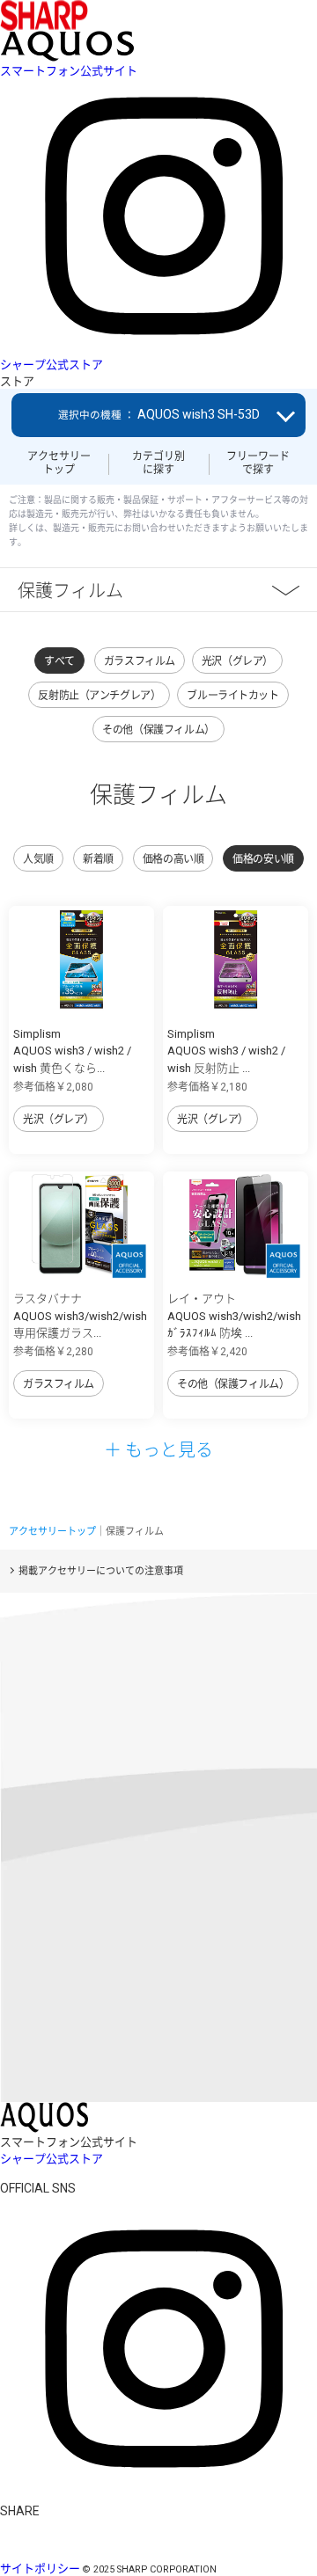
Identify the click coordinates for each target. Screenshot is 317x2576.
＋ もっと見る (158, 1449)
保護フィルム (70, 590)
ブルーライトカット (232, 696)
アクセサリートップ (59, 463)
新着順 (98, 859)
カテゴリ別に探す (158, 463)
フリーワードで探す (258, 463)
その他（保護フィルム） (158, 730)
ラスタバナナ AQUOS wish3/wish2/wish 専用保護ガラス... (80, 1316)
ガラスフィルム (140, 661)
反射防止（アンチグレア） (99, 696)
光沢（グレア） (237, 661)
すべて (59, 661)
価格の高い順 (173, 859)
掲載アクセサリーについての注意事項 (101, 1571)
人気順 (38, 859)
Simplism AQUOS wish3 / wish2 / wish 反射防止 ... (226, 1051)
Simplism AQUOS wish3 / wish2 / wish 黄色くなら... (72, 1051)
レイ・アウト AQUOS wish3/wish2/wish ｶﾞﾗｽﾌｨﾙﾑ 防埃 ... (234, 1316)
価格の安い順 (263, 859)
